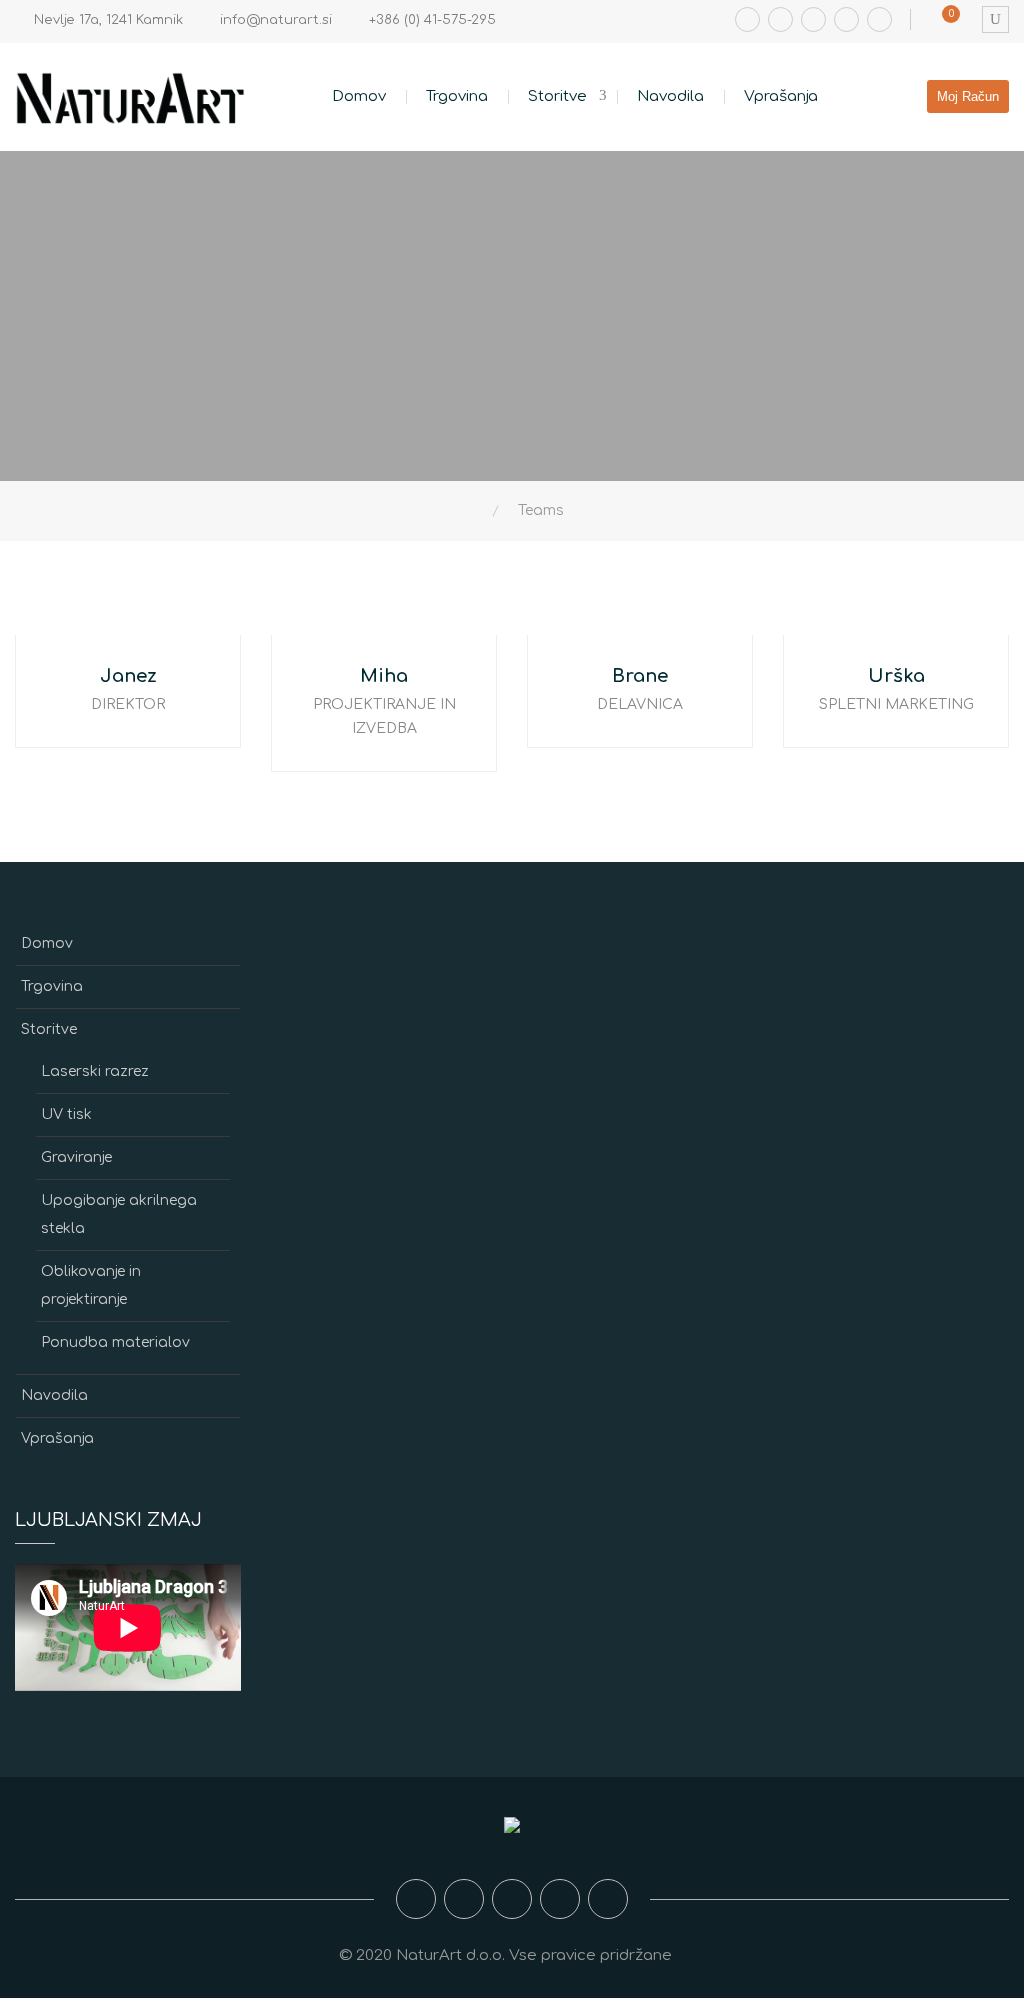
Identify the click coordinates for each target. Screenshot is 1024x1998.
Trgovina (457, 96)
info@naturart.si (276, 20)
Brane (640, 676)
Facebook (747, 19)
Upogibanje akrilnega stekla (119, 1214)
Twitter (846, 19)
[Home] (478, 511)
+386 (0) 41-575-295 (432, 20)
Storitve (557, 96)
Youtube (813, 19)
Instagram (780, 19)
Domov (359, 96)
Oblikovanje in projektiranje (91, 1285)
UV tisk (66, 1114)
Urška (896, 676)
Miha (384, 676)
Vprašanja (781, 96)
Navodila (670, 96)
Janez (128, 676)
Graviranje (76, 1157)
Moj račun (968, 96)
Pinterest (879, 19)
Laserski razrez (95, 1071)
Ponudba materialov (115, 1342)
